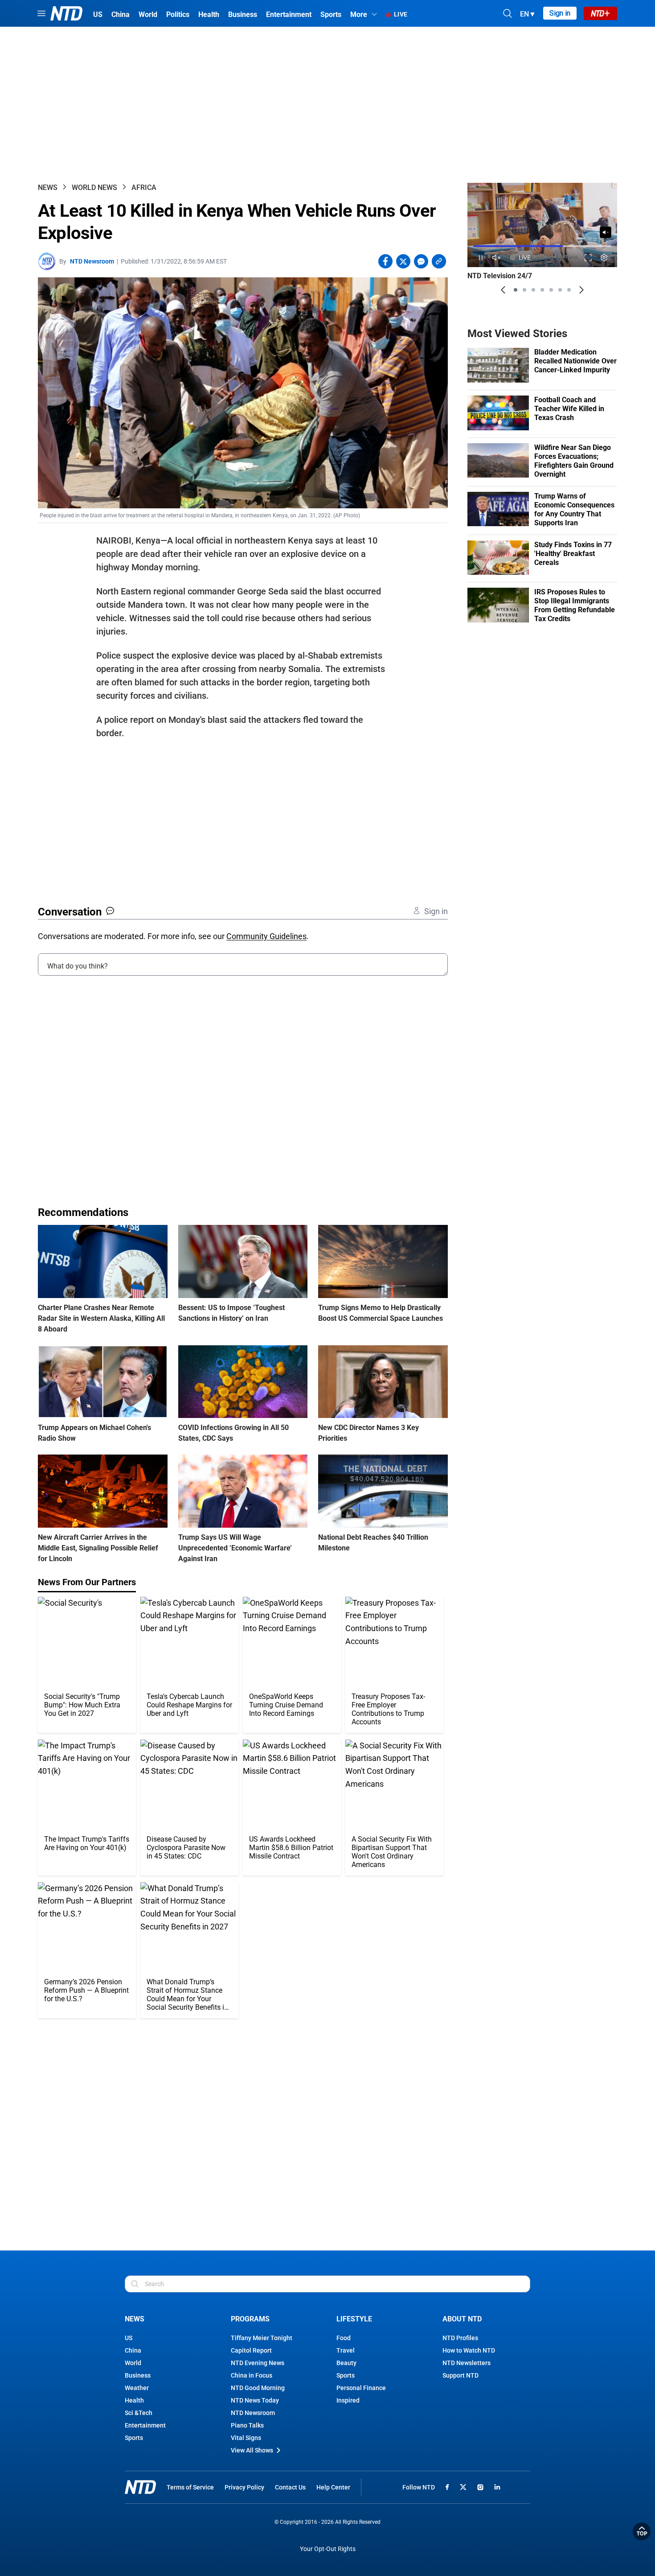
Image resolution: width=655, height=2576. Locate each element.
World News (94, 188)
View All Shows (252, 2450)
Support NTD (461, 2375)
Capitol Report (251, 2350)
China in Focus (252, 2375)
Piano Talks (247, 2425)
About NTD (462, 2319)
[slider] (542, 246)
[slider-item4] (542, 290)
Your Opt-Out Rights (328, 2549)
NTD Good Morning (258, 2388)
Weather (137, 2388)
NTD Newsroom (92, 261)
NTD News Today (255, 2400)
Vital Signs (246, 2438)
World (133, 2363)
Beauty (346, 2363)
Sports (134, 2438)
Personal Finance (361, 2388)
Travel (346, 2350)
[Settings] (604, 258)
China (133, 2350)
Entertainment (145, 2425)
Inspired (348, 2400)
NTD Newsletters (467, 2363)
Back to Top (642, 2531)
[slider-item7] (569, 290)
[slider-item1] (516, 290)
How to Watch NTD (469, 2350)
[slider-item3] (533, 290)
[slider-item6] (560, 290)
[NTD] (140, 2487)
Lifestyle (354, 2319)
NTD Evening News (258, 2363)
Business (138, 2375)
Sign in (560, 13)
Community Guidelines (266, 936)
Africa (144, 188)
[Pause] (481, 258)
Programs (250, 2319)
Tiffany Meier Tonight (262, 2338)
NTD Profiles (460, 2338)
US (129, 2338)
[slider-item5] (551, 290)
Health (134, 2400)
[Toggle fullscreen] (588, 258)
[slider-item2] (524, 290)
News (48, 188)
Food (344, 2338)
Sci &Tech (139, 2413)
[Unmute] (606, 232)
